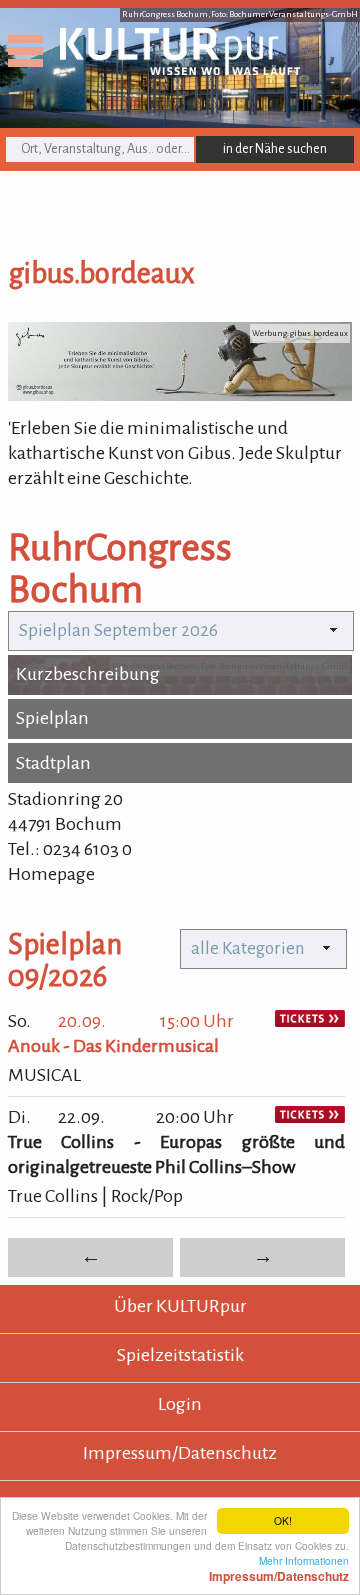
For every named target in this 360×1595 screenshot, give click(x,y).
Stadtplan (53, 763)
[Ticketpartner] (310, 1021)
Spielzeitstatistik (180, 1355)
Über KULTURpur (180, 1306)
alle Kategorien (248, 948)
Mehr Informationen (279, 1568)
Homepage (51, 874)
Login (180, 1404)
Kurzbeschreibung (88, 674)
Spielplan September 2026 (118, 630)
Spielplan (52, 718)
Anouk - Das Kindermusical (113, 1046)
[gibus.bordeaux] (180, 395)
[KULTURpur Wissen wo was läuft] (180, 69)
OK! (283, 1520)
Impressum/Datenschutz (180, 1453)
